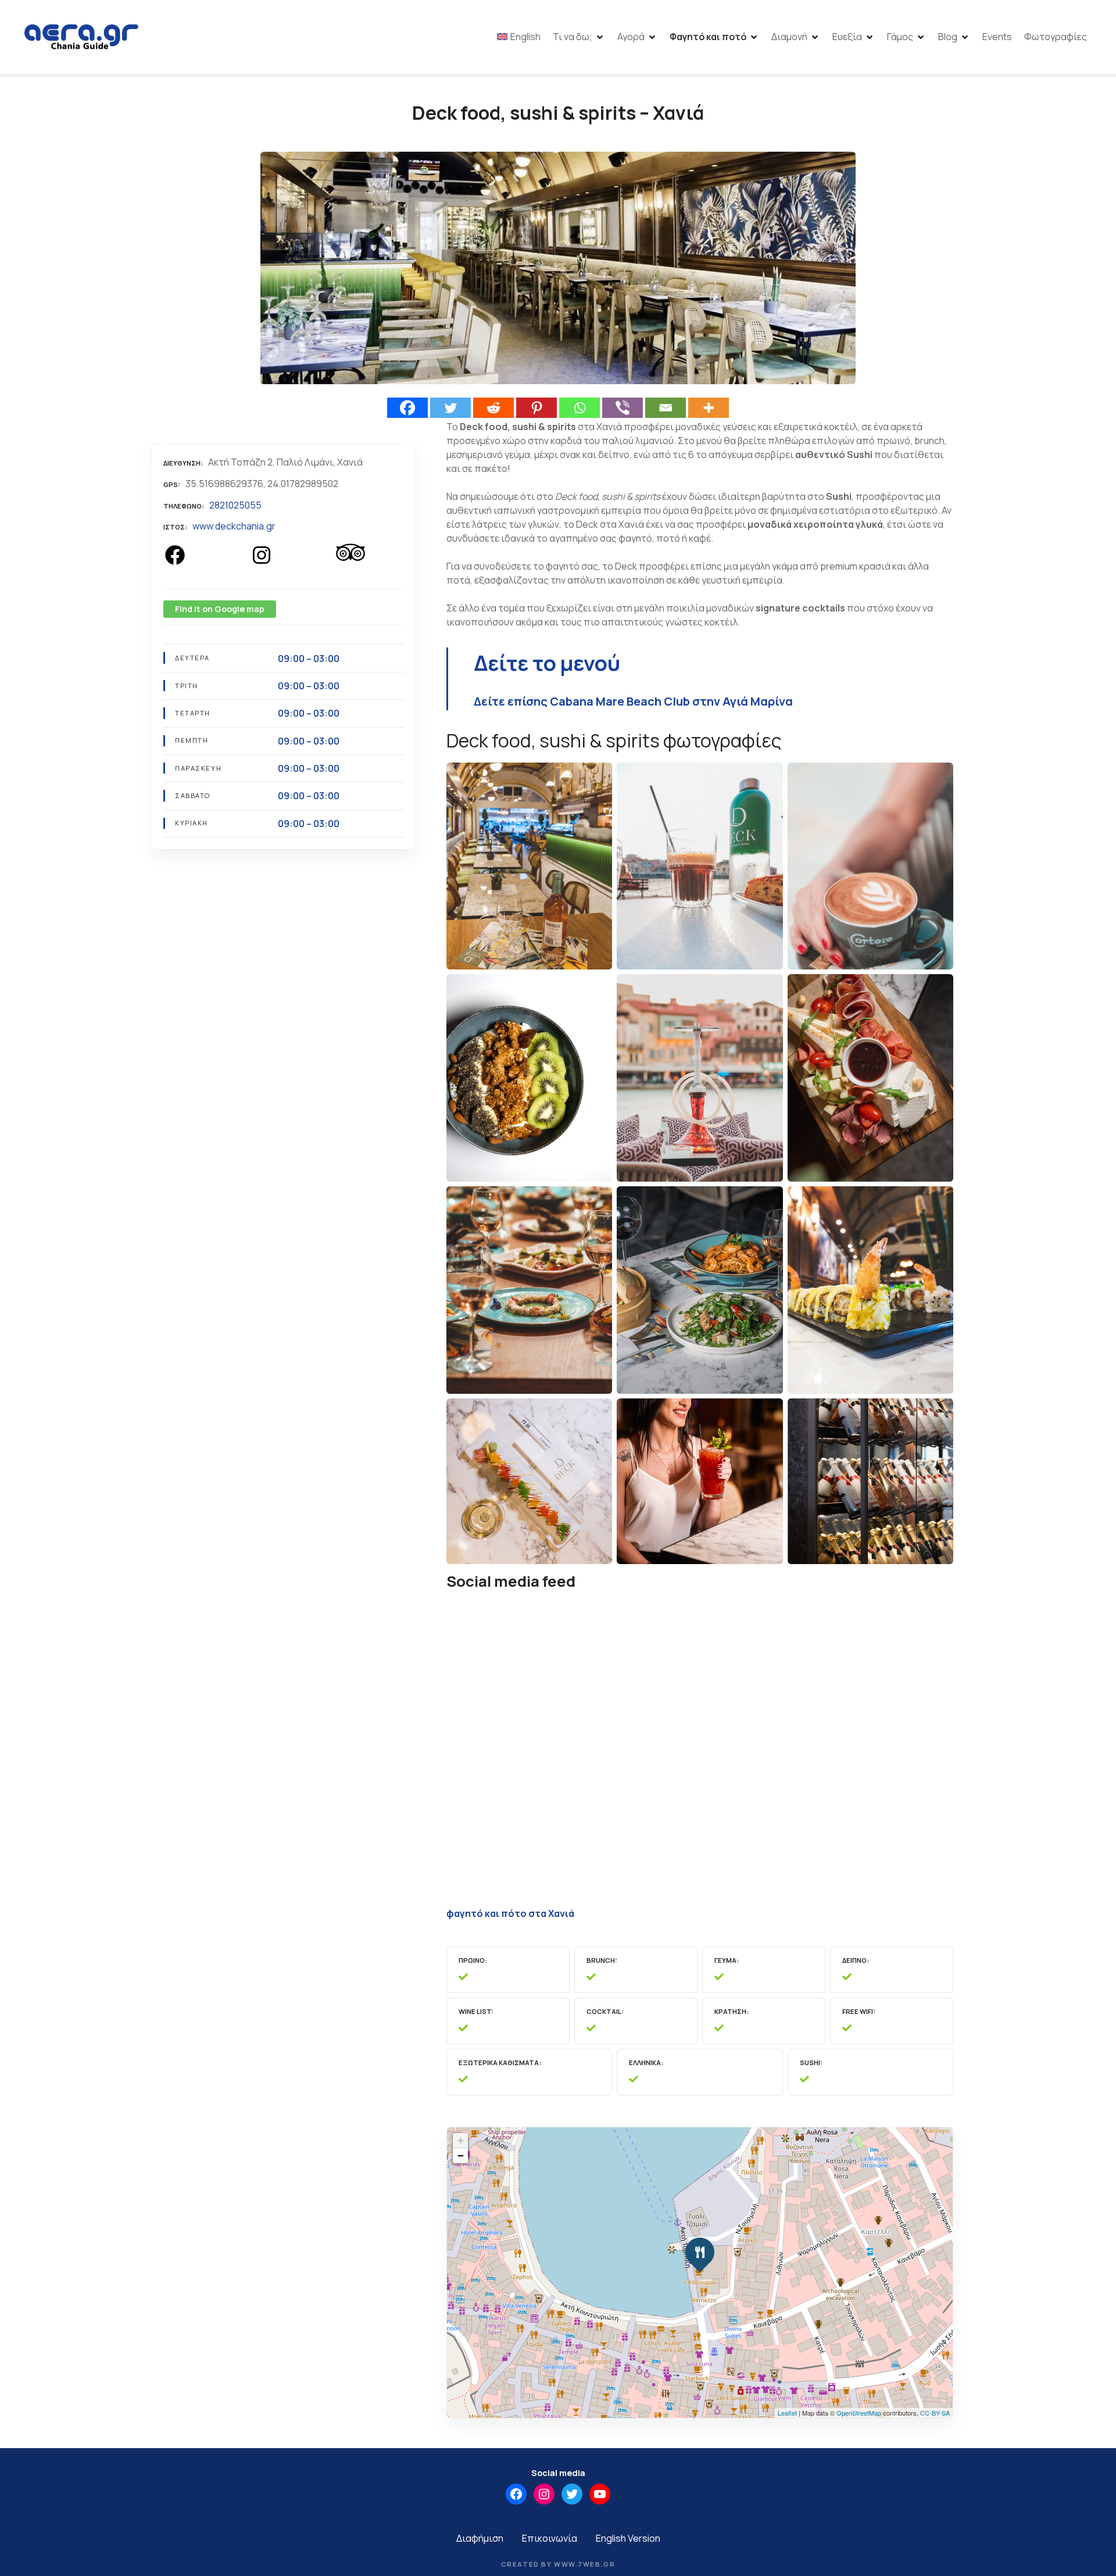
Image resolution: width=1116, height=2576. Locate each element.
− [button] (461, 2155)
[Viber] (623, 408)
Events (997, 37)
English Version (628, 2538)
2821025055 (235, 505)
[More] (709, 408)
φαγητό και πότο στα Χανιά (510, 1913)
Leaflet (787, 2413)
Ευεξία (847, 37)
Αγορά (631, 37)
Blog (948, 37)
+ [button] (461, 2140)
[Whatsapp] (580, 408)
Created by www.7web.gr (558, 2564)
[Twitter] (450, 408)
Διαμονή (789, 37)
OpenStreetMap (859, 2413)
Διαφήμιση (480, 2538)
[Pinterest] (536, 408)
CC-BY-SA (935, 2413)
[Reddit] (493, 408)
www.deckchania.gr (234, 526)
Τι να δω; (573, 37)
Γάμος (900, 37)
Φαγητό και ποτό (708, 37)
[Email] (666, 408)
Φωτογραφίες (1056, 37)
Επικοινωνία (550, 2538)
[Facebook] (407, 408)
